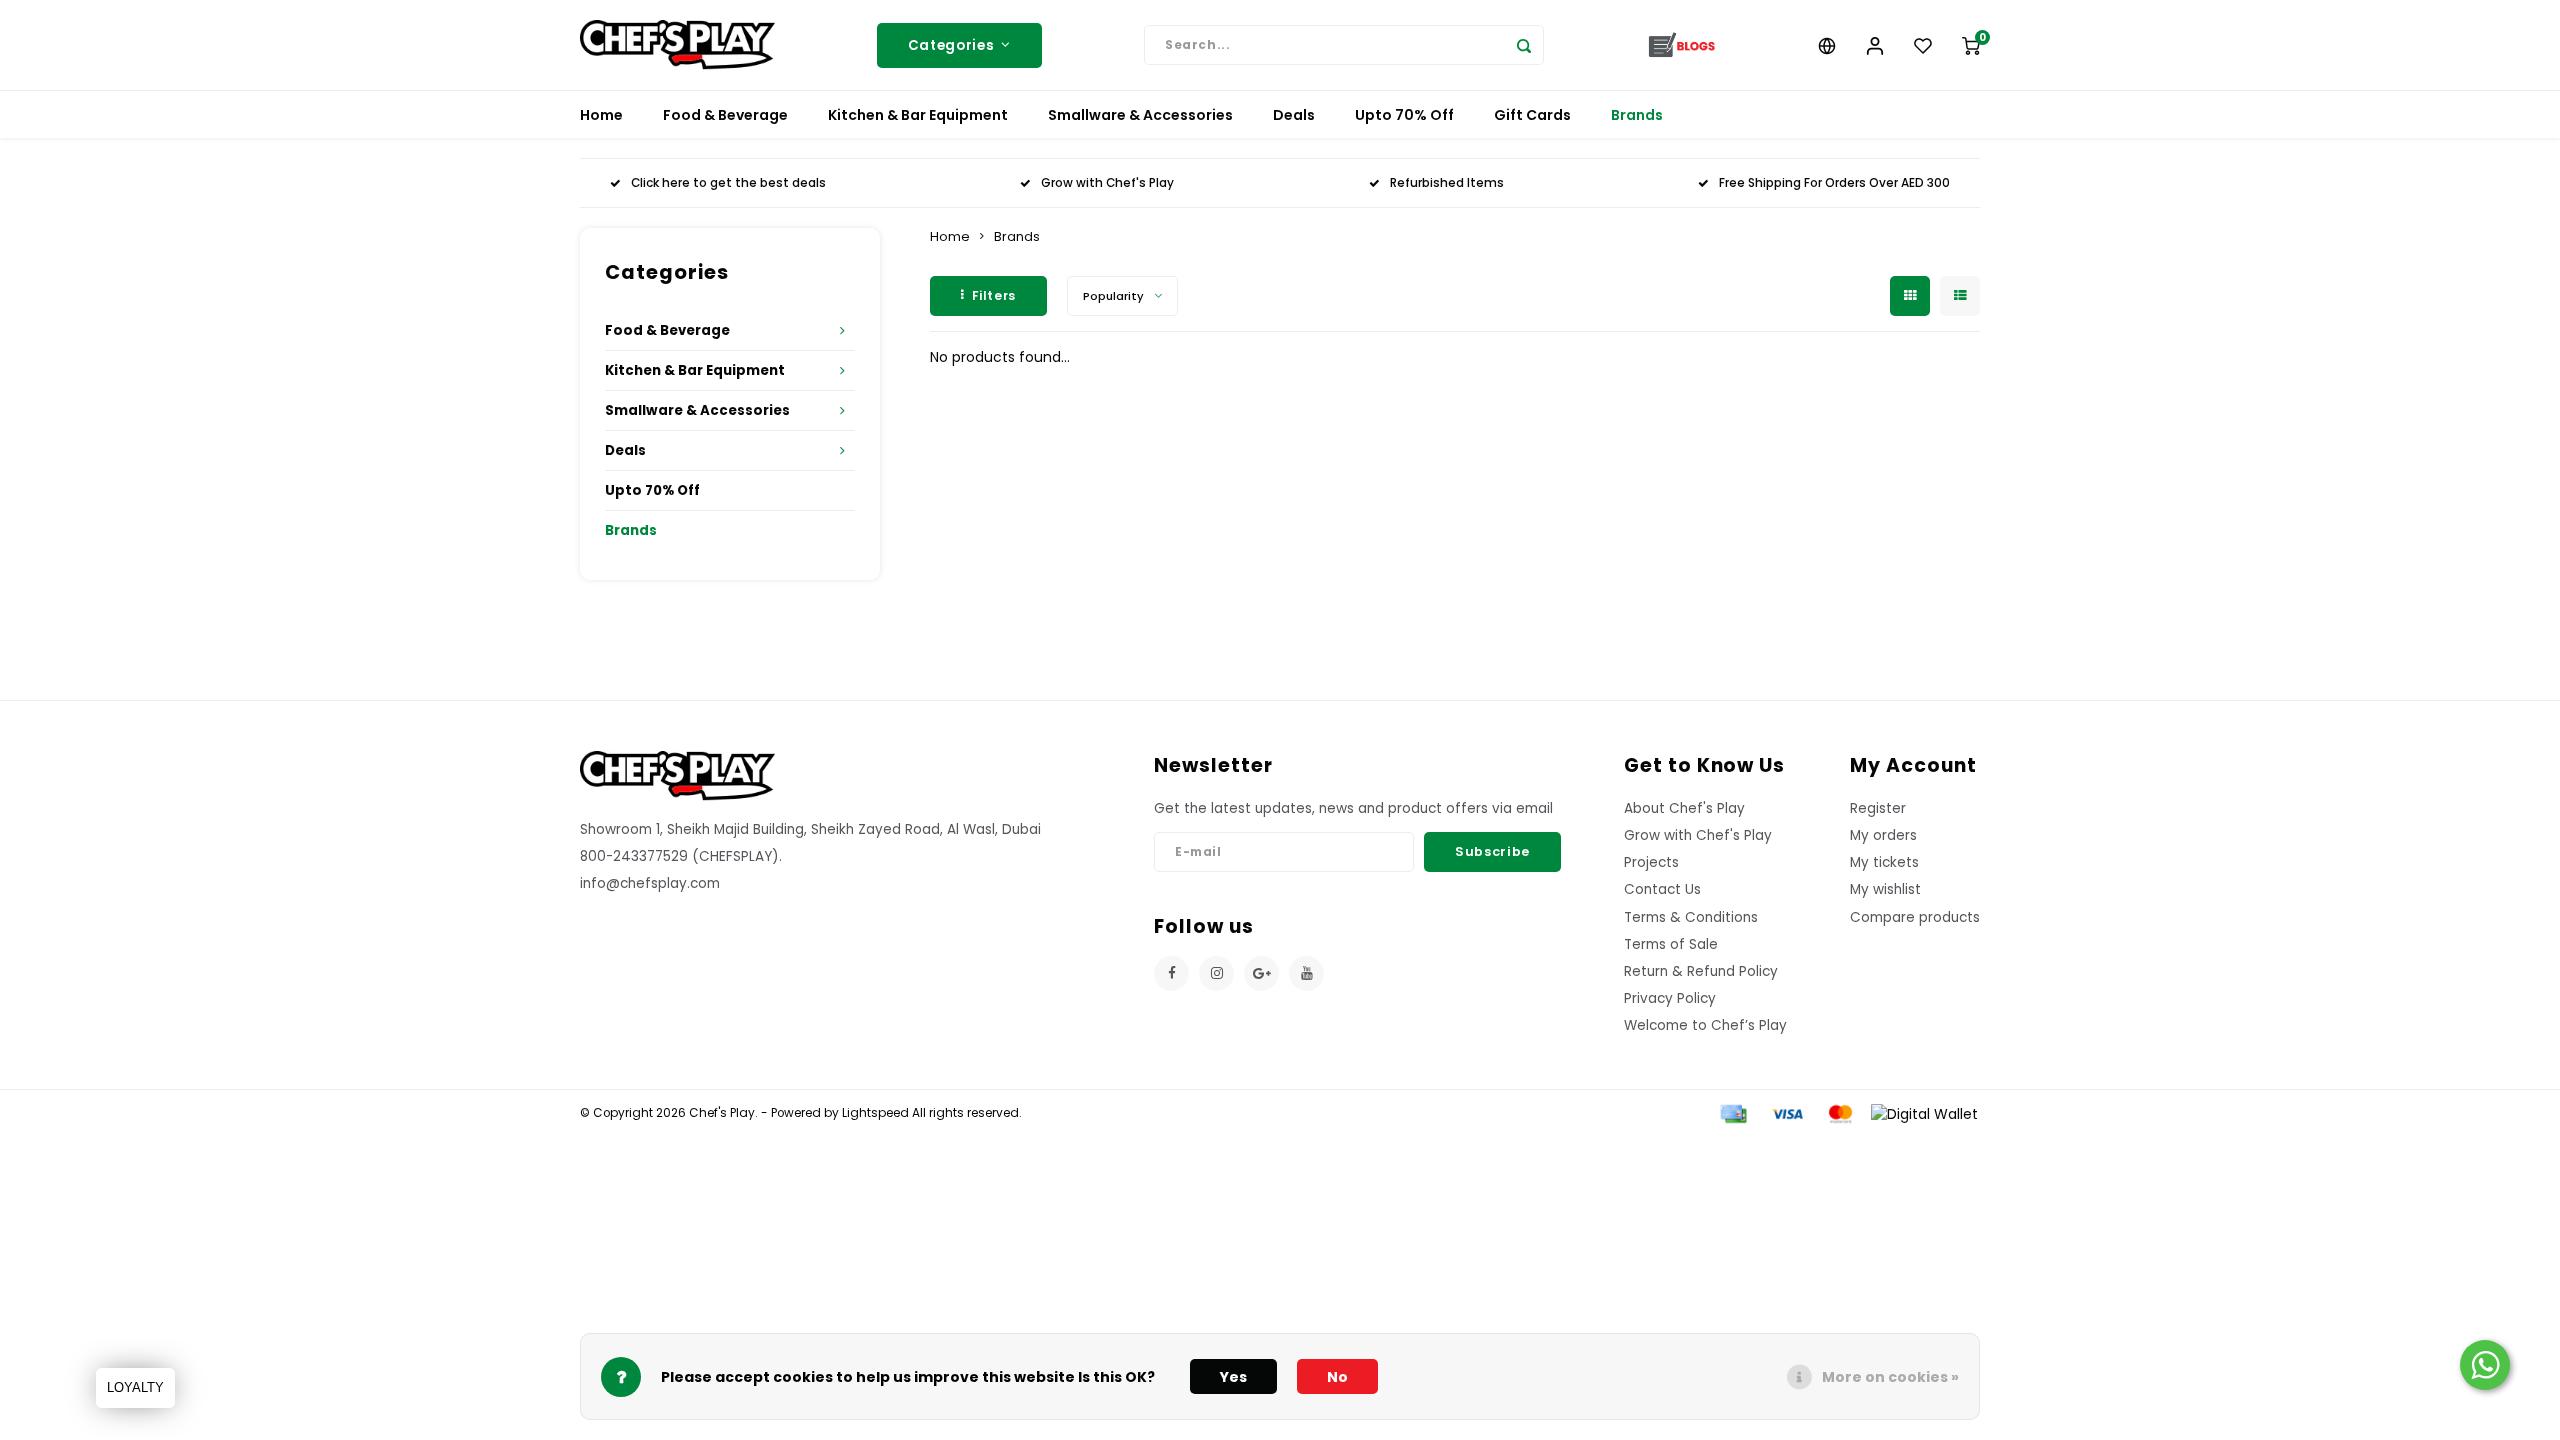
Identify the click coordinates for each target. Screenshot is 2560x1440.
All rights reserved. (965, 1113)
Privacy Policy (1670, 998)
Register (1878, 808)
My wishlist (1885, 889)
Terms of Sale (1671, 944)
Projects (1651, 862)
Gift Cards (1532, 115)
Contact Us (1662, 889)
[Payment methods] (1732, 1113)
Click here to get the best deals (728, 183)
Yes (1233, 1377)
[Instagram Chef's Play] (1216, 973)
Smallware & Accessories (1140, 115)
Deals (1294, 115)
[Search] (1524, 45)
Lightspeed (875, 1113)
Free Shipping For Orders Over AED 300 (1834, 183)
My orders (1883, 835)
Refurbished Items (1447, 183)
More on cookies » (1890, 1377)
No (1337, 1377)
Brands (1637, 115)
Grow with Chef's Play (1107, 183)
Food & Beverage (725, 115)
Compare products (1915, 917)
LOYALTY (135, 1387)
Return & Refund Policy (1701, 971)
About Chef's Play (1684, 808)
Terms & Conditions (1691, 917)
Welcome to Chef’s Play (1705, 1025)
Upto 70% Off (1404, 115)
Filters (994, 295)
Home (601, 115)
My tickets (1884, 862)
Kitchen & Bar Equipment (918, 115)
